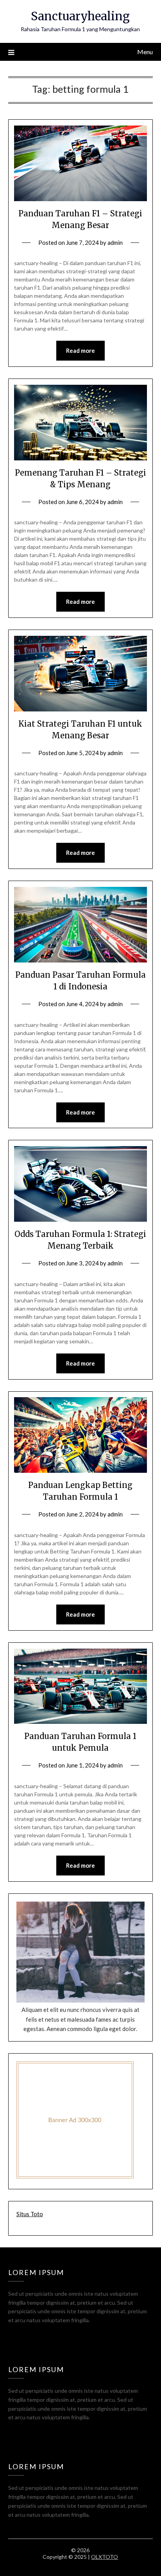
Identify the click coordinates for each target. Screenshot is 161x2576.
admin (115, 242)
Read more (80, 350)
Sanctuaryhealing (80, 16)
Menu (145, 52)
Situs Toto (30, 2214)
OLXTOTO (105, 2557)
